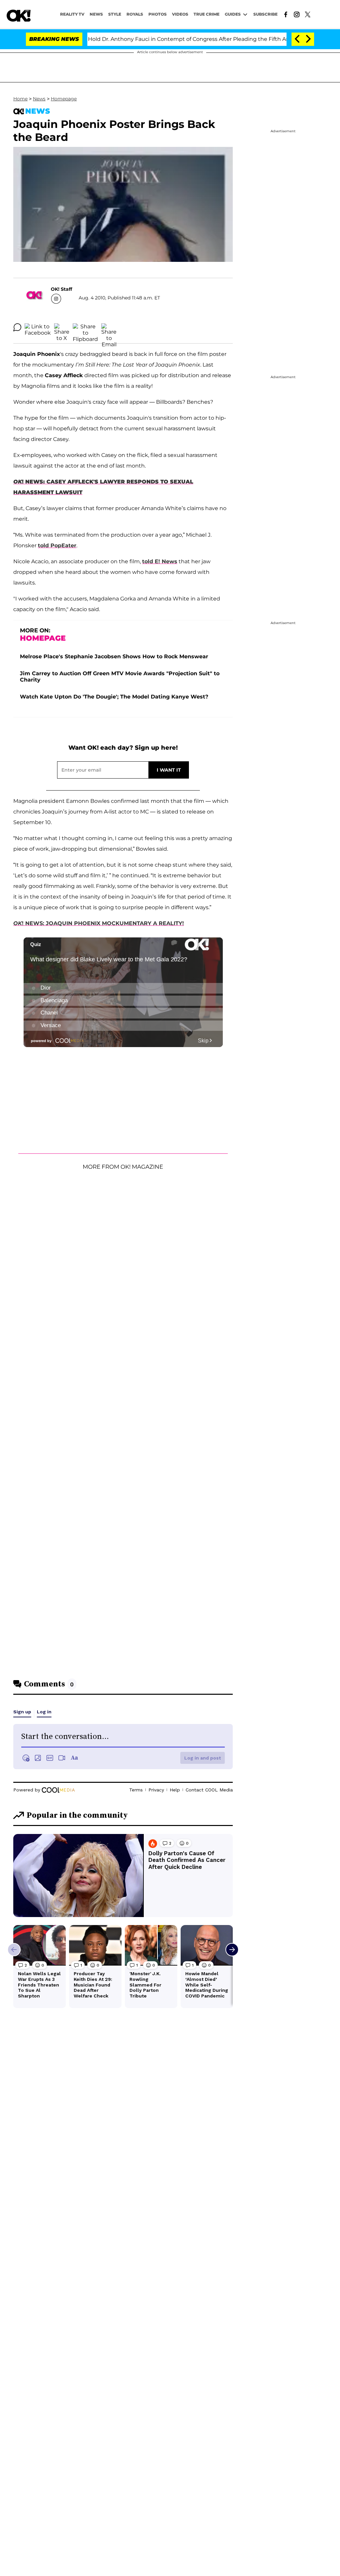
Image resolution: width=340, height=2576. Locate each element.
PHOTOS (158, 14)
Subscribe (265, 14)
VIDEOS (180, 14)
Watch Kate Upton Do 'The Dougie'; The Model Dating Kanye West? (114, 697)
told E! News (160, 561)
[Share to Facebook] (38, 327)
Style (115, 14)
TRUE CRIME (207, 14)
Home (20, 99)
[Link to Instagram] (297, 14)
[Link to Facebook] (286, 14)
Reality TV (72, 14)
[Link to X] (308, 14)
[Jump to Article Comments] (17, 327)
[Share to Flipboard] (85, 327)
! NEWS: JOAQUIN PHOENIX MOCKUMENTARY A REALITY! (99, 923)
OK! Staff (61, 289)
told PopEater (57, 545)
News (39, 99)
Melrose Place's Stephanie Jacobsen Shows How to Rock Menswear (114, 656)
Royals (135, 14)
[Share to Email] (109, 327)
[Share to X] (62, 327)
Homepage (64, 99)
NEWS (96, 14)
